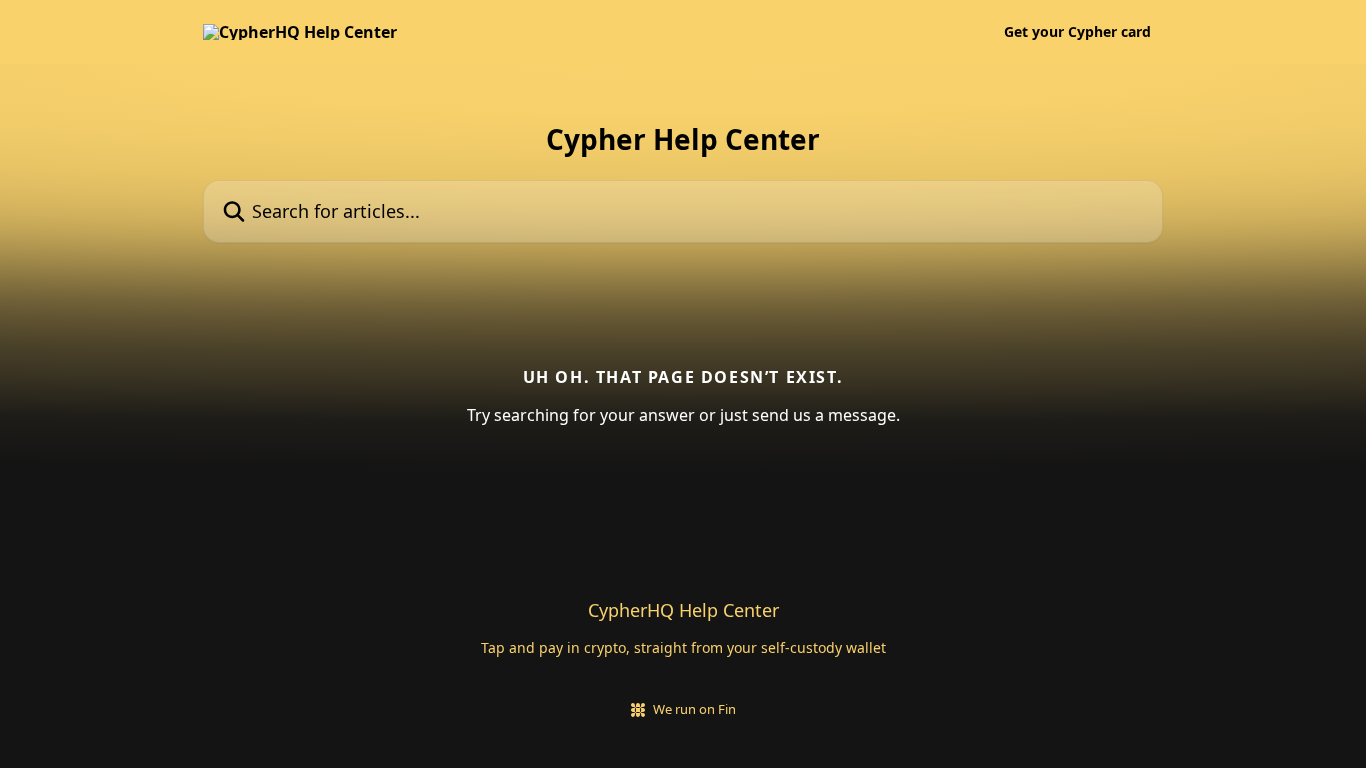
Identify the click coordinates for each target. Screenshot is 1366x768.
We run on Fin (694, 709)
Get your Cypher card (1077, 32)
